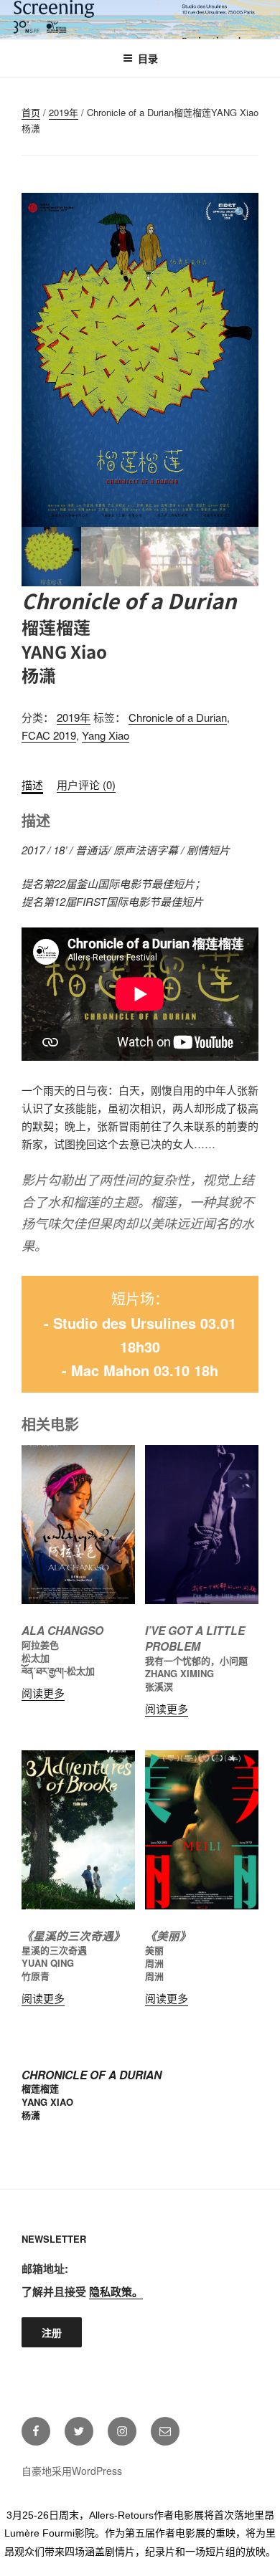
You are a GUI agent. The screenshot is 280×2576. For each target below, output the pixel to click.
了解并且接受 (82, 2291)
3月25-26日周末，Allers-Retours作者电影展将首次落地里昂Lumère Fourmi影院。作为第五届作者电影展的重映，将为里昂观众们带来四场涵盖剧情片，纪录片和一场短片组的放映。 (140, 2533)
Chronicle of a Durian (178, 717)
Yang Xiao (106, 735)
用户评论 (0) (86, 784)
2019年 (64, 112)
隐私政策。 (116, 2291)
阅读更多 (43, 1693)
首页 (31, 112)
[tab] (32, 785)
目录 (148, 58)
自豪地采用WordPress (72, 2471)
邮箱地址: (45, 2269)
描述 (32, 784)
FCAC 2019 (49, 735)
